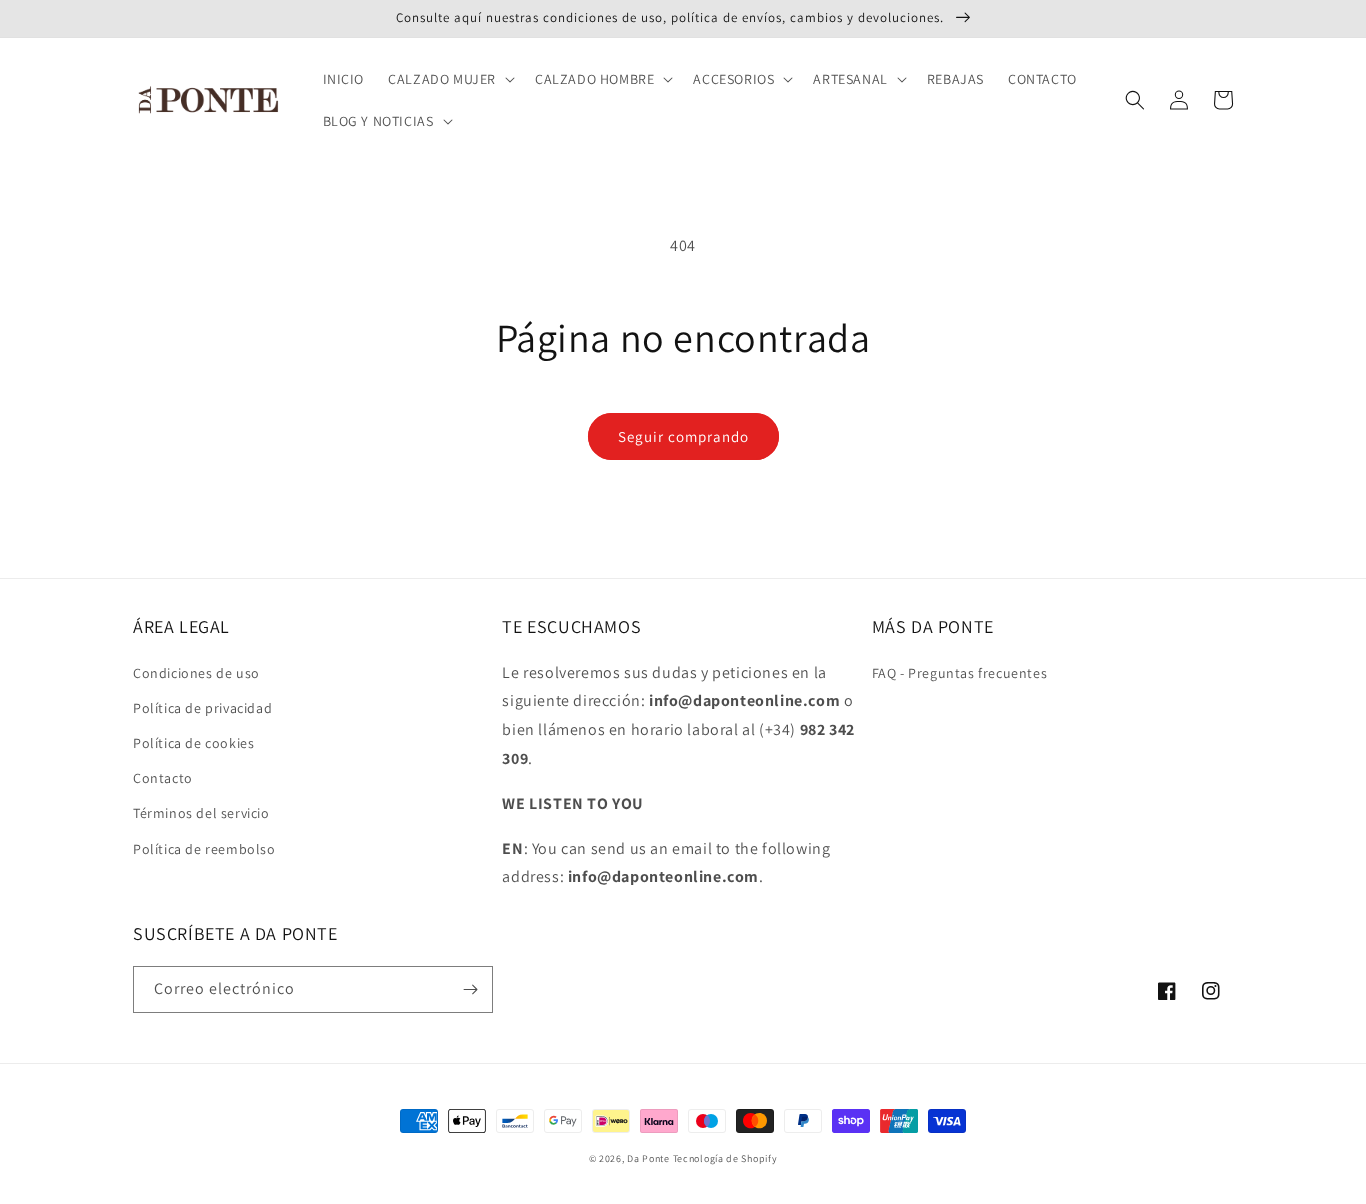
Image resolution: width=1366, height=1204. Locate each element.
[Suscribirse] (470, 989)
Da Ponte (648, 1158)
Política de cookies (193, 743)
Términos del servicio (201, 813)
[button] (449, 79)
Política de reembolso (204, 849)
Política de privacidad (202, 708)
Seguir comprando (683, 436)
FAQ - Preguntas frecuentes (960, 673)
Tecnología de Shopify (725, 1158)
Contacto (163, 778)
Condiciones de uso (196, 673)
